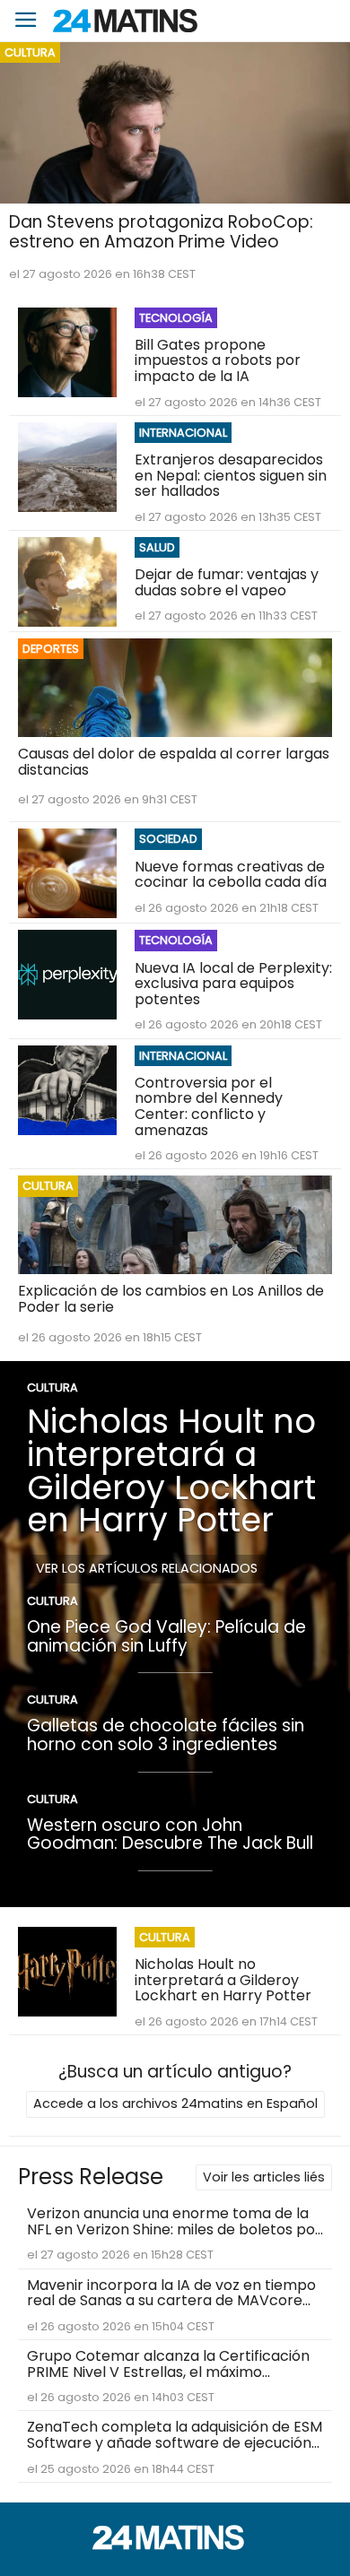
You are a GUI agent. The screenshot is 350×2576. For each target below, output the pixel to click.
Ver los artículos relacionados (147, 1568)
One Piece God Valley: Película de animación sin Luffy (166, 1636)
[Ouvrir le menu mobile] (26, 21)
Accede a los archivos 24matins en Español (175, 2103)
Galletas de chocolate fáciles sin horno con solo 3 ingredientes (166, 1735)
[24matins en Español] (175, 2545)
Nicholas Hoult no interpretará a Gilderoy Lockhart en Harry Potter (171, 1470)
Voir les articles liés (264, 2177)
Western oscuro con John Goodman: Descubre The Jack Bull (170, 1834)
